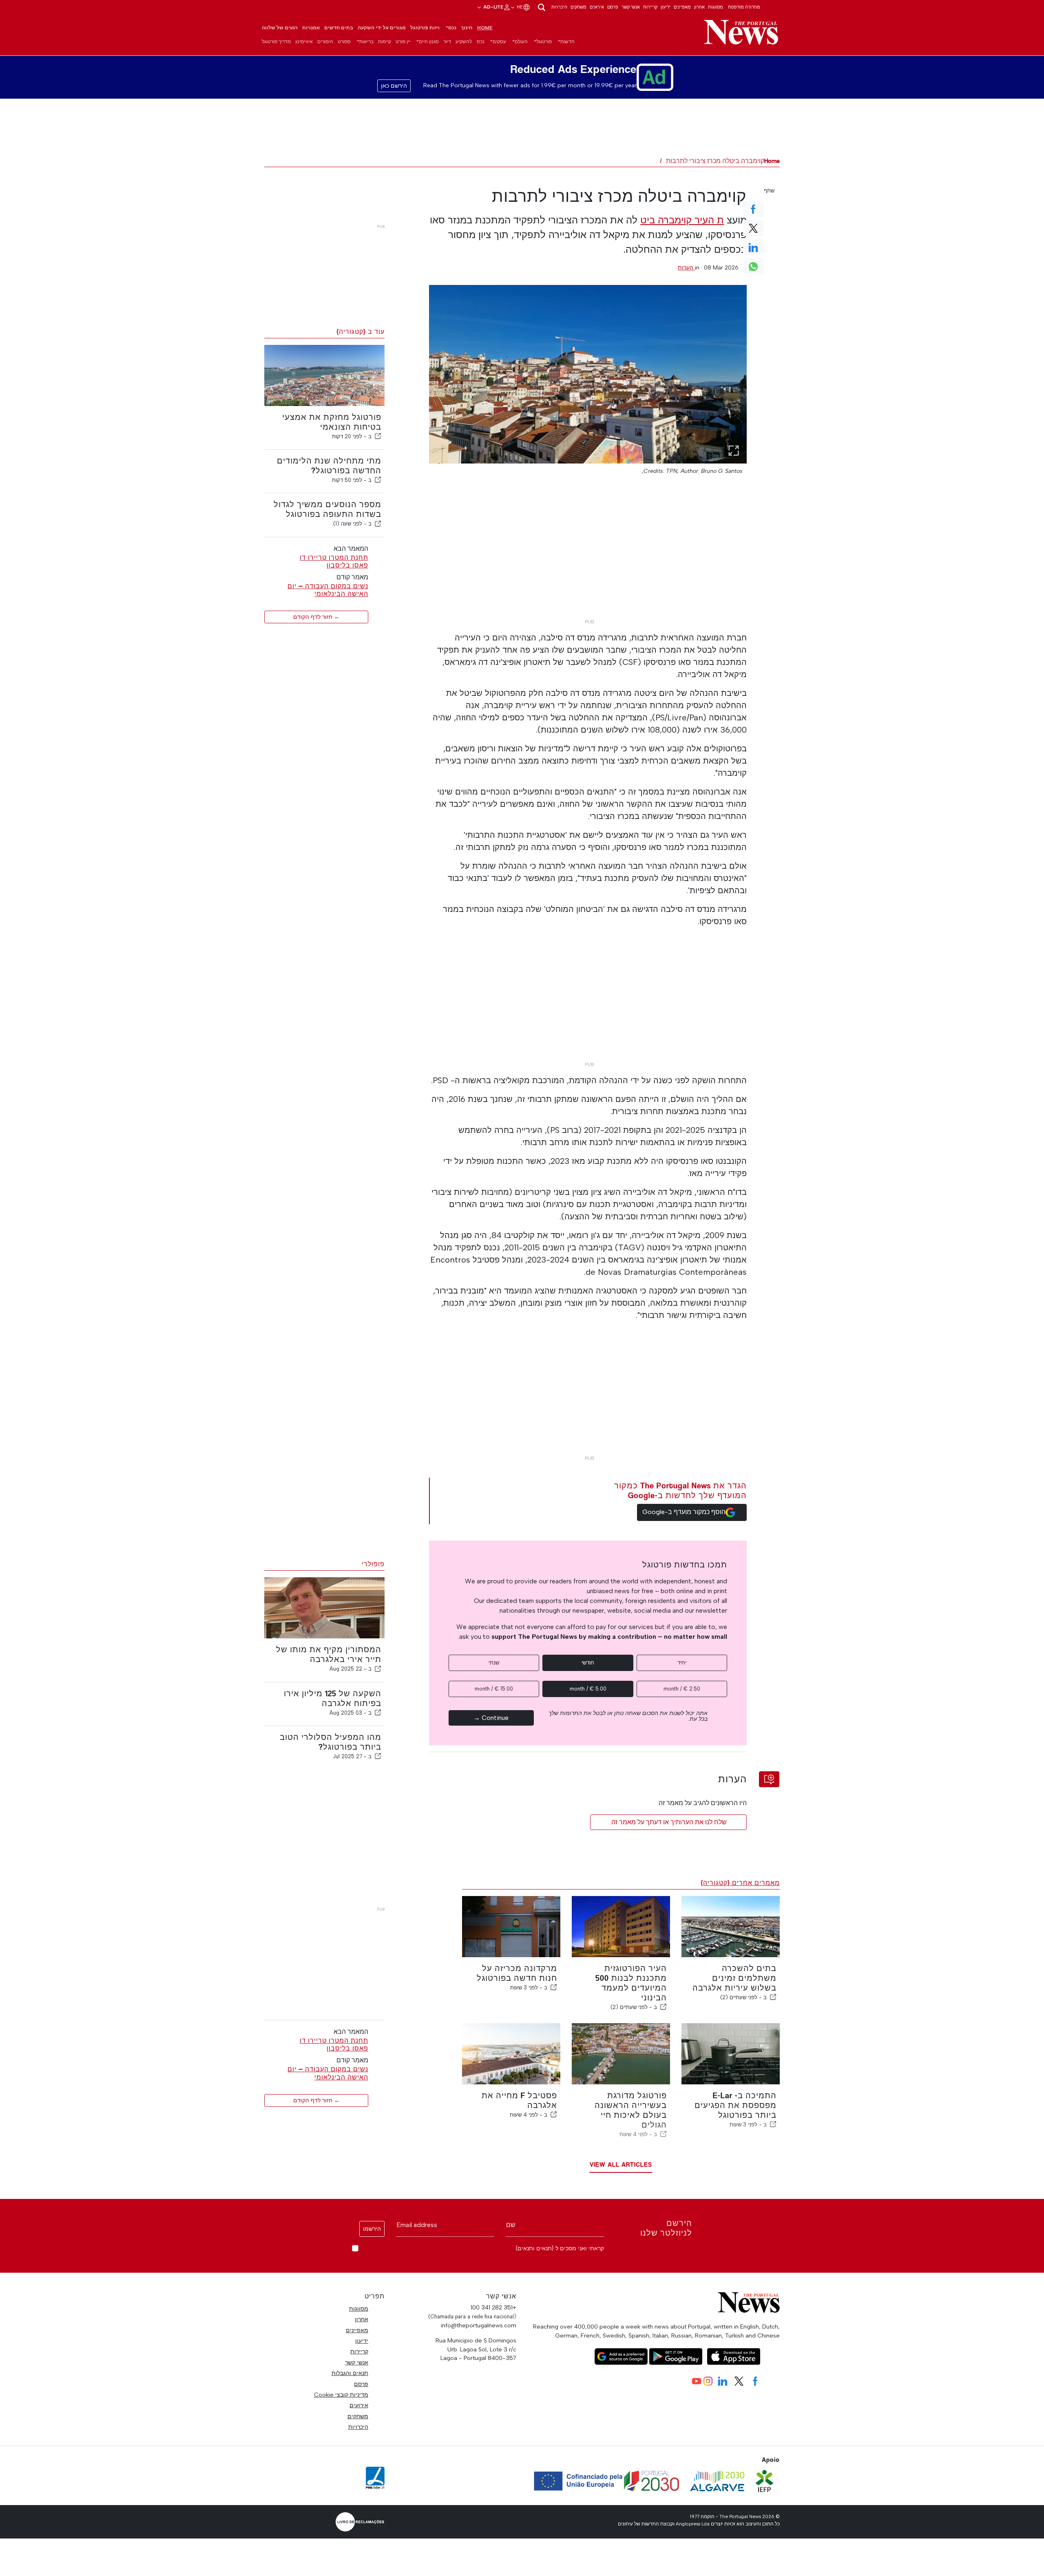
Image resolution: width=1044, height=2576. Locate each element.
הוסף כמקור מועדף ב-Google (684, 1512)
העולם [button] (521, 42)
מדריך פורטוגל (276, 42)
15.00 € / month (494, 1689)
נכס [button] (452, 28)
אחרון (699, 7)
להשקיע (464, 42)
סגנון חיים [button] (429, 42)
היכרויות (559, 7)
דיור (447, 42)
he (519, 7)
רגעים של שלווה (280, 28)
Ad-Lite (493, 7)
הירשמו (372, 2229)
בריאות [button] (366, 42)
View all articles (621, 2164)
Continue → (491, 1718)
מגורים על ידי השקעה (382, 28)
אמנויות (311, 28)
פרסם (613, 7)
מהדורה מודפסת (744, 7)
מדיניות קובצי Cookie (341, 2395)
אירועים (597, 7)
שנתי (494, 1663)
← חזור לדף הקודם (316, 617)
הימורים (325, 42)
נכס (481, 42)
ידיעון (666, 7)
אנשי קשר (631, 7)
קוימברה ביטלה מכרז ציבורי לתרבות (715, 161)
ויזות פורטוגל (425, 28)
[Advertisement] (588, 558)
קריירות (650, 7)
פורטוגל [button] (544, 42)
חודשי (588, 1663)
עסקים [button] (499, 42)
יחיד (682, 1663)
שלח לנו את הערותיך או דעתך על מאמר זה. (668, 1822)
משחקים (578, 7)
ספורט (344, 42)
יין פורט (403, 42)
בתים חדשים (339, 28)
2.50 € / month (682, 1689)
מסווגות (716, 7)
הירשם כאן (394, 86)
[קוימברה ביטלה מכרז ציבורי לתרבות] (588, 374)
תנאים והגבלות (350, 2373)
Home (485, 28)
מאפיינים (682, 7)
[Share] (378, 436)
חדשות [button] (567, 42)
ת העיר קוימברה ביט (682, 220)
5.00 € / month (588, 1689)
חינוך (467, 28)
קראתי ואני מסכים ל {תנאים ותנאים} (560, 2248)
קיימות (385, 42)
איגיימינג (304, 42)
